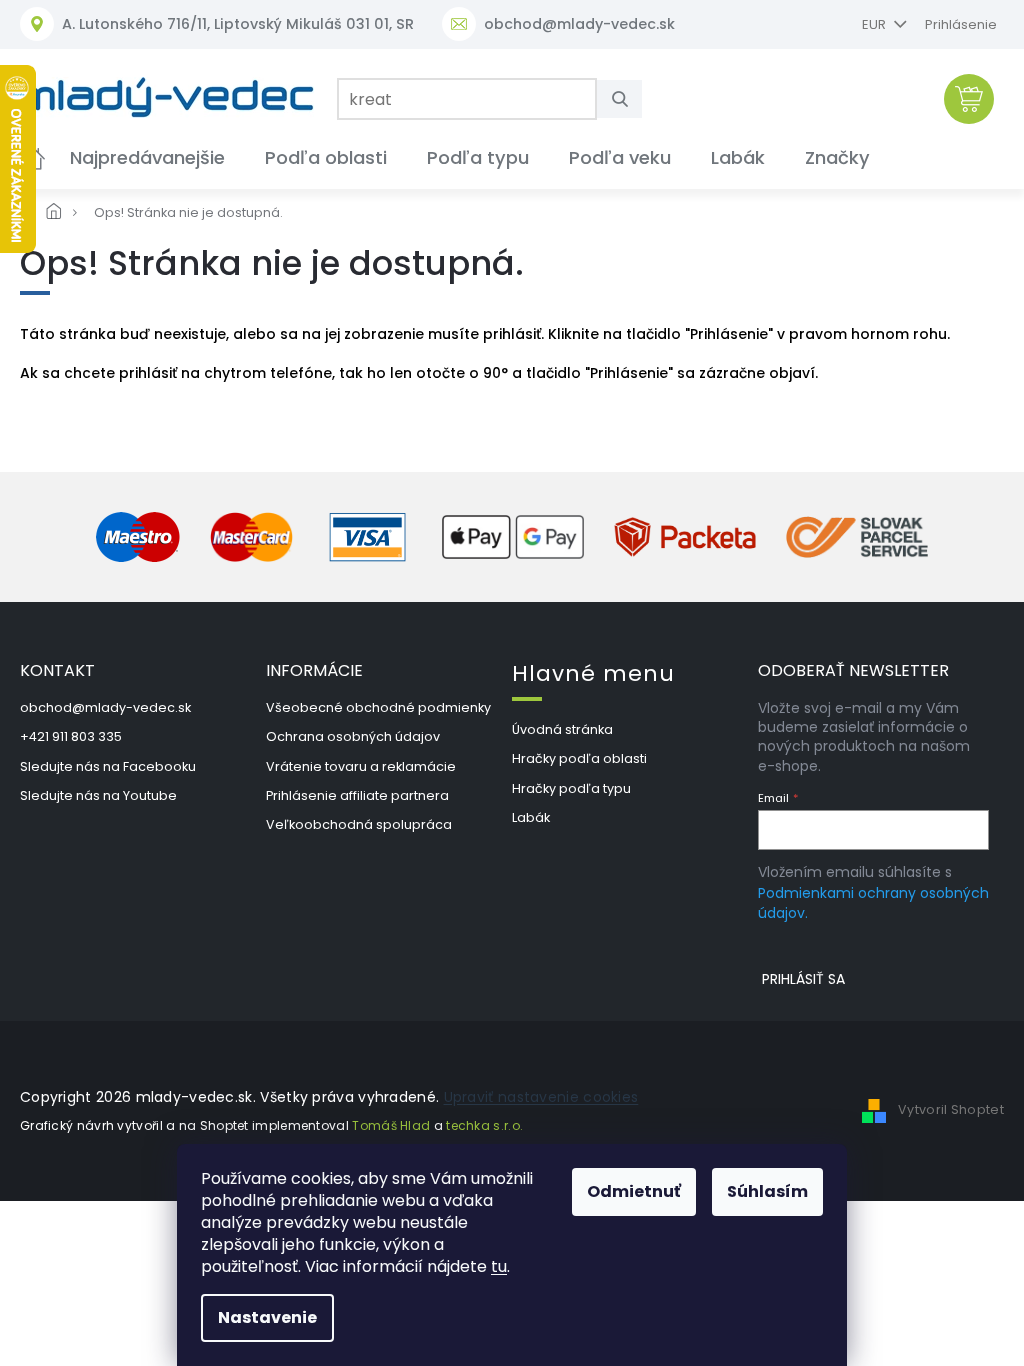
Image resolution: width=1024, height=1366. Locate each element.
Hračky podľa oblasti (579, 758)
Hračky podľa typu (571, 788)
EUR (875, 24)
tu (492, 1266)
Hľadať (627, 99)
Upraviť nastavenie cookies (541, 1097)
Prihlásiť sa (803, 979)
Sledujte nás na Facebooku (108, 766)
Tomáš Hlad (391, 1125)
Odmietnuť (627, 1191)
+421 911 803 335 (71, 736)
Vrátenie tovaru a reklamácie (361, 766)
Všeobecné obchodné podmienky (378, 707)
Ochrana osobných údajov (353, 736)
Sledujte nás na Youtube (98, 795)
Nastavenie (260, 1317)
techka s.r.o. (484, 1125)
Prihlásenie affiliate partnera (357, 795)
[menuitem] (147, 158)
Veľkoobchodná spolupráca (359, 824)
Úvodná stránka (562, 729)
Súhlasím (760, 1191)
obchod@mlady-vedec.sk (105, 707)
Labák (531, 817)
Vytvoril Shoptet (951, 1110)
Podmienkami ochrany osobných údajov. (873, 903)
